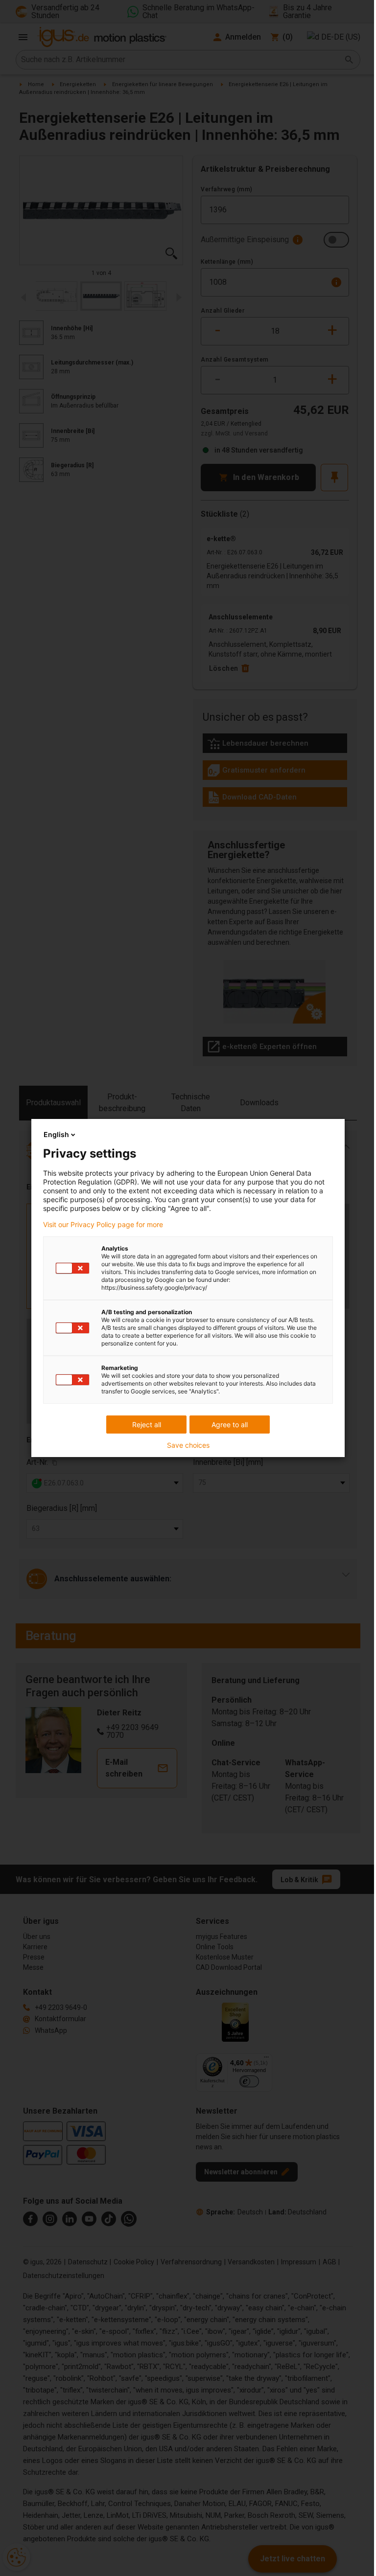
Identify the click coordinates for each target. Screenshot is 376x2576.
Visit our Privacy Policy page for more (103, 1225)
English (56, 1134)
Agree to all (230, 1425)
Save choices (188, 1445)
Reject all (147, 1425)
